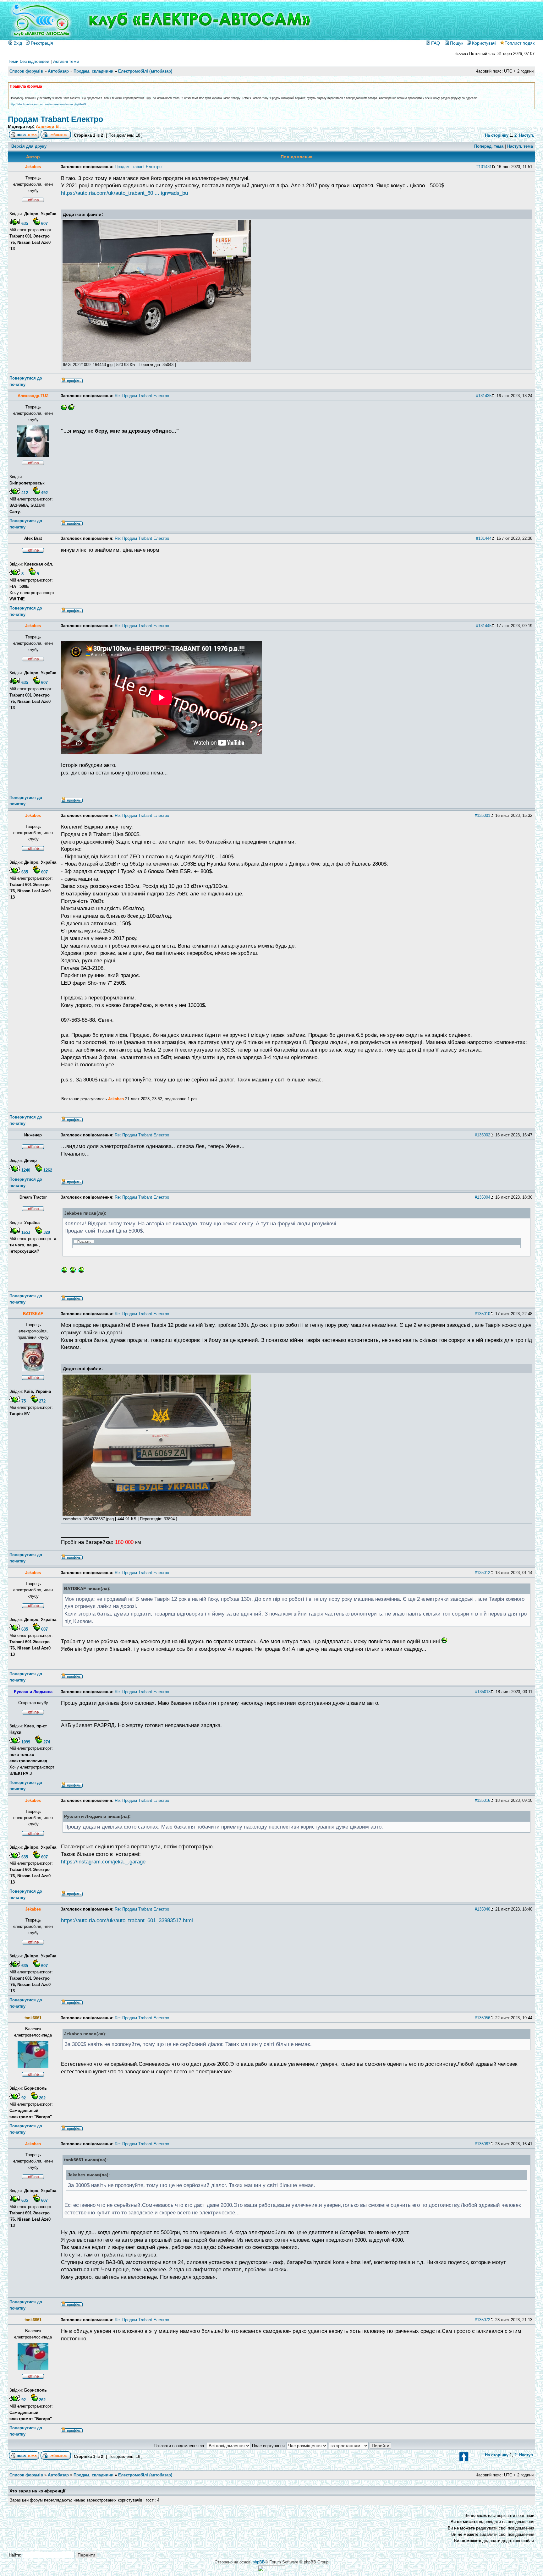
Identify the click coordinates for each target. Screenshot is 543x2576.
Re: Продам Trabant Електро (142, 396)
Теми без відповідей (29, 61)
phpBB (259, 2562)
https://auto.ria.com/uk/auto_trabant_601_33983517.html (127, 1920)
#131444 (484, 538)
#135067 (483, 2144)
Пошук (456, 43)
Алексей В (47, 126)
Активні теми (66, 61)
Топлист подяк (520, 43)
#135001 (483, 815)
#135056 (483, 2018)
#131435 (484, 396)
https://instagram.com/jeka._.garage (103, 1862)
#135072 (483, 2320)
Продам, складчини (93, 71)
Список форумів (26, 71)
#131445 (484, 626)
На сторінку (497, 135)
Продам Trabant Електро (55, 119)
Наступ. (527, 135)
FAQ (435, 43)
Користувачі (483, 43)
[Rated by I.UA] (271, 2574)
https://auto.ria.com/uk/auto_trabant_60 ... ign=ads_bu (124, 193)
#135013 (483, 1692)
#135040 (483, 1909)
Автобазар (58, 71)
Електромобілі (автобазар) (145, 71)
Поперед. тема (489, 146)
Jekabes (116, 1099)
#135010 (483, 1314)
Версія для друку (29, 146)
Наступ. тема (520, 146)
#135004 (483, 1197)
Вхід (17, 43)
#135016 (483, 1800)
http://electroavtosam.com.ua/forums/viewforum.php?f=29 (48, 104)
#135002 (483, 1135)
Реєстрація (41, 43)
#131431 (484, 167)
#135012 (483, 1573)
